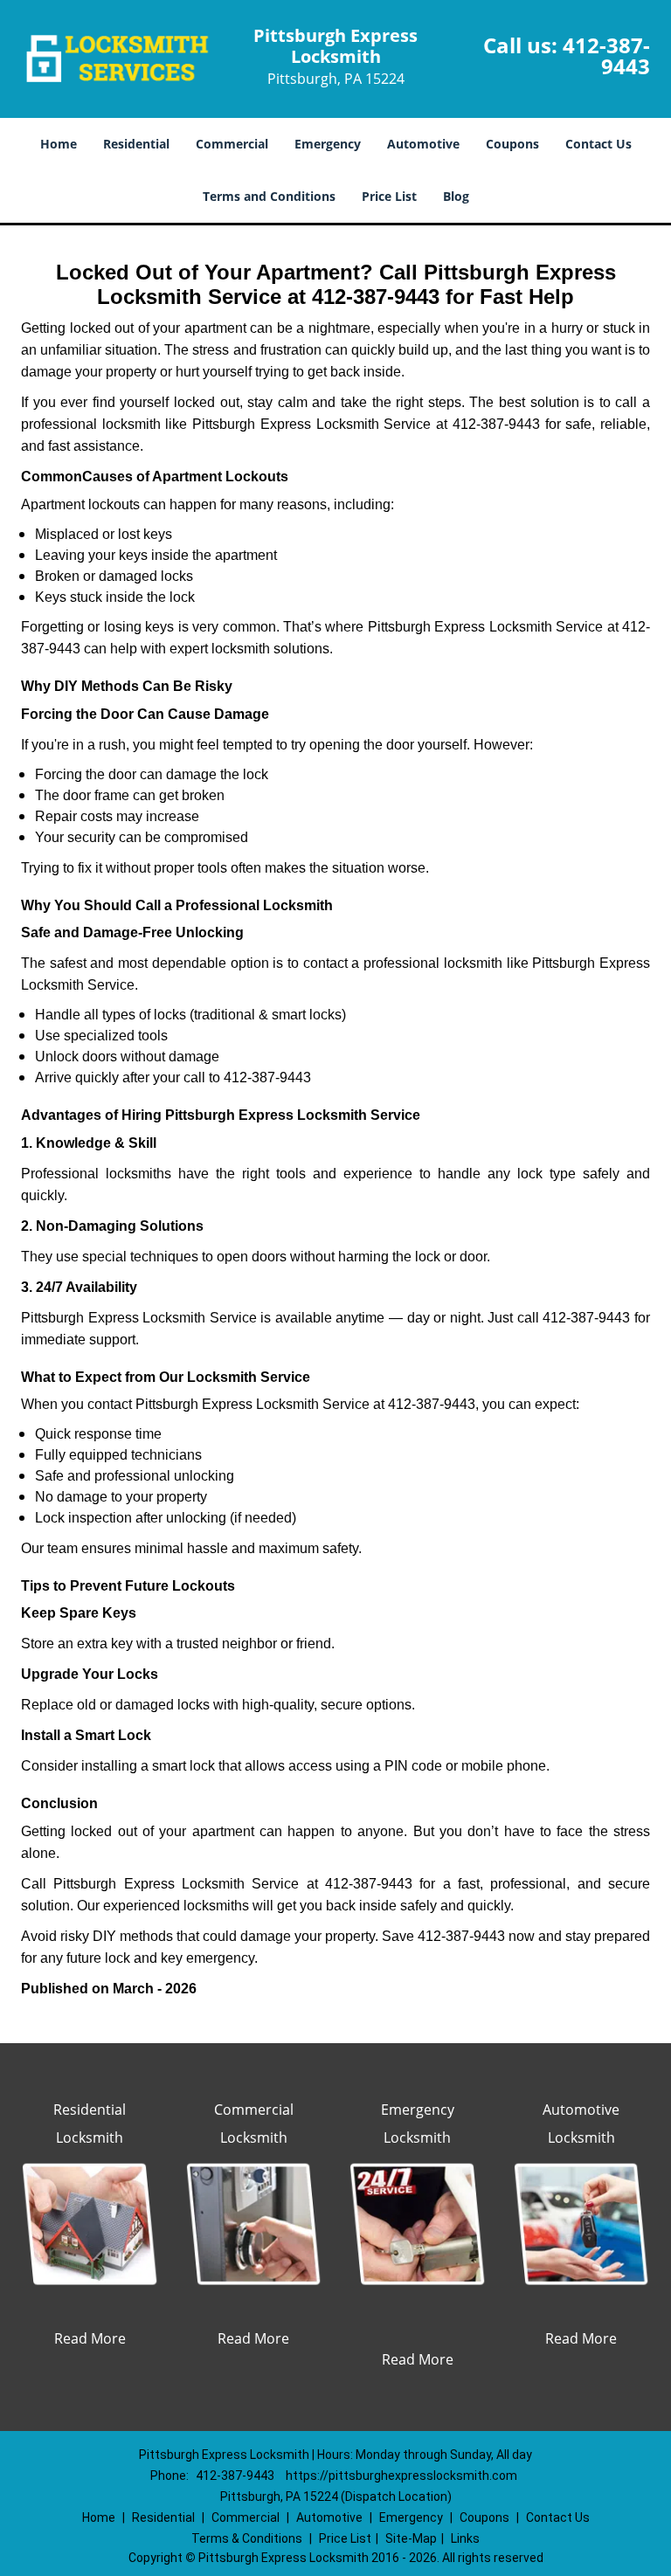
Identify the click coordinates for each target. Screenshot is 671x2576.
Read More (90, 2338)
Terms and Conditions (269, 196)
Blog (456, 196)
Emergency (328, 144)
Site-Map (411, 2538)
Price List (389, 196)
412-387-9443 (606, 55)
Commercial (232, 144)
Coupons (512, 144)
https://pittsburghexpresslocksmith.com (401, 2476)
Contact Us (598, 144)
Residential (136, 144)
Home (59, 144)
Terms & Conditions (247, 2538)
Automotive (423, 144)
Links (465, 2538)
